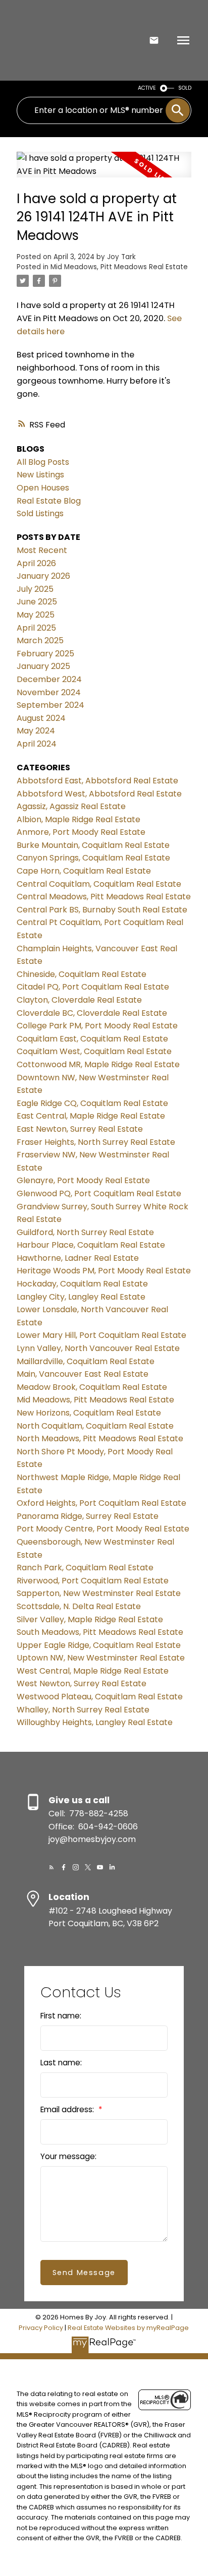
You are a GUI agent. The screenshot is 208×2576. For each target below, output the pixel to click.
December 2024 (49, 679)
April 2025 (36, 628)
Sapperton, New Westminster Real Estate (99, 1593)
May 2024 (36, 731)
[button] (51, 1867)
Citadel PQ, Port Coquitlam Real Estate (93, 987)
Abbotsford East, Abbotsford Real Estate (97, 781)
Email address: (68, 2109)
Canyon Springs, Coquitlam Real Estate (93, 858)
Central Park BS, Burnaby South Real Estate (102, 910)
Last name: (61, 2063)
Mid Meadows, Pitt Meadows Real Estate (119, 267)
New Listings (40, 475)
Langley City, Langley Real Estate (81, 1297)
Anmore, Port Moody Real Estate (81, 832)
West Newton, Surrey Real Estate (82, 1683)
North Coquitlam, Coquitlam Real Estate (95, 1426)
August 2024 (41, 718)
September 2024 (50, 705)
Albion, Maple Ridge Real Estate (79, 819)
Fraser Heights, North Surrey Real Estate (96, 1142)
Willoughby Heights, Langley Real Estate (95, 1722)
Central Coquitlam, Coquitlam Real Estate (99, 884)
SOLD (185, 88)
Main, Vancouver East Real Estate (83, 1374)
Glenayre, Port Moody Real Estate (83, 1180)
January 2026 (43, 576)
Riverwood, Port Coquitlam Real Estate (93, 1581)
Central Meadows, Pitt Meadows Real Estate (104, 897)
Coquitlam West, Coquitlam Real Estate (94, 1051)
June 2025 (37, 602)
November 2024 (49, 692)
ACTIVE (147, 88)
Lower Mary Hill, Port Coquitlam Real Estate (101, 1335)
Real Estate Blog (49, 501)
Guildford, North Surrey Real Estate (85, 1232)
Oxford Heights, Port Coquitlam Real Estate (101, 1503)
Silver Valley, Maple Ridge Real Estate (90, 1619)
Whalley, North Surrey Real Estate (83, 1710)
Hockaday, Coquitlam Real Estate (82, 1284)
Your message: (68, 2156)
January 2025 (43, 666)
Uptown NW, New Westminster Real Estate (101, 1658)
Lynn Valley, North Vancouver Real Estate (98, 1348)
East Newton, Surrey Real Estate (80, 1129)
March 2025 (40, 640)
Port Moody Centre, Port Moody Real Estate (103, 1529)
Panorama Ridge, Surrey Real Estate (88, 1516)
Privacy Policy (41, 2328)
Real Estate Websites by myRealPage (128, 2328)
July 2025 (35, 589)
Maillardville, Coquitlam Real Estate (86, 1361)
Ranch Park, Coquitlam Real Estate (85, 1568)
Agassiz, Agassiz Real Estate (71, 806)
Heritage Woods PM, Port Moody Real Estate (104, 1271)
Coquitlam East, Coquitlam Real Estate (92, 1039)
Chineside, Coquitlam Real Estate (82, 974)
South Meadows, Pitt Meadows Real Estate (100, 1632)
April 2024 (37, 744)
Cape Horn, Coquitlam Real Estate (84, 871)
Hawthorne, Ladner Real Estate (78, 1258)
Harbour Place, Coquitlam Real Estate (91, 1245)
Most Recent (42, 550)
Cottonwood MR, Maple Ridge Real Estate (98, 1064)
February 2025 (45, 654)
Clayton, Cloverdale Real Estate (79, 1000)
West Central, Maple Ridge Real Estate (93, 1671)
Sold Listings (40, 513)
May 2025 (36, 615)
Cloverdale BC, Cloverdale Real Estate (92, 1013)
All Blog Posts (43, 462)
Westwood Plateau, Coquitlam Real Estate (100, 1697)
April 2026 (36, 563)
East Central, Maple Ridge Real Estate (91, 1116)
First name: (61, 2016)
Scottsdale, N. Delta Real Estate (79, 1606)
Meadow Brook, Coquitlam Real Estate (92, 1387)
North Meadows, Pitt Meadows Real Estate (100, 1438)
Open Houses (43, 488)
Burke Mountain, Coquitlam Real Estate (93, 845)
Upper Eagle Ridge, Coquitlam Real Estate (99, 1645)
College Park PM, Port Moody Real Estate (97, 1026)
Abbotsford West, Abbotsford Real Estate (99, 794)
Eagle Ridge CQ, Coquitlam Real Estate (92, 1103)
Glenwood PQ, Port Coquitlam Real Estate (99, 1193)
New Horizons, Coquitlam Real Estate (89, 1413)
